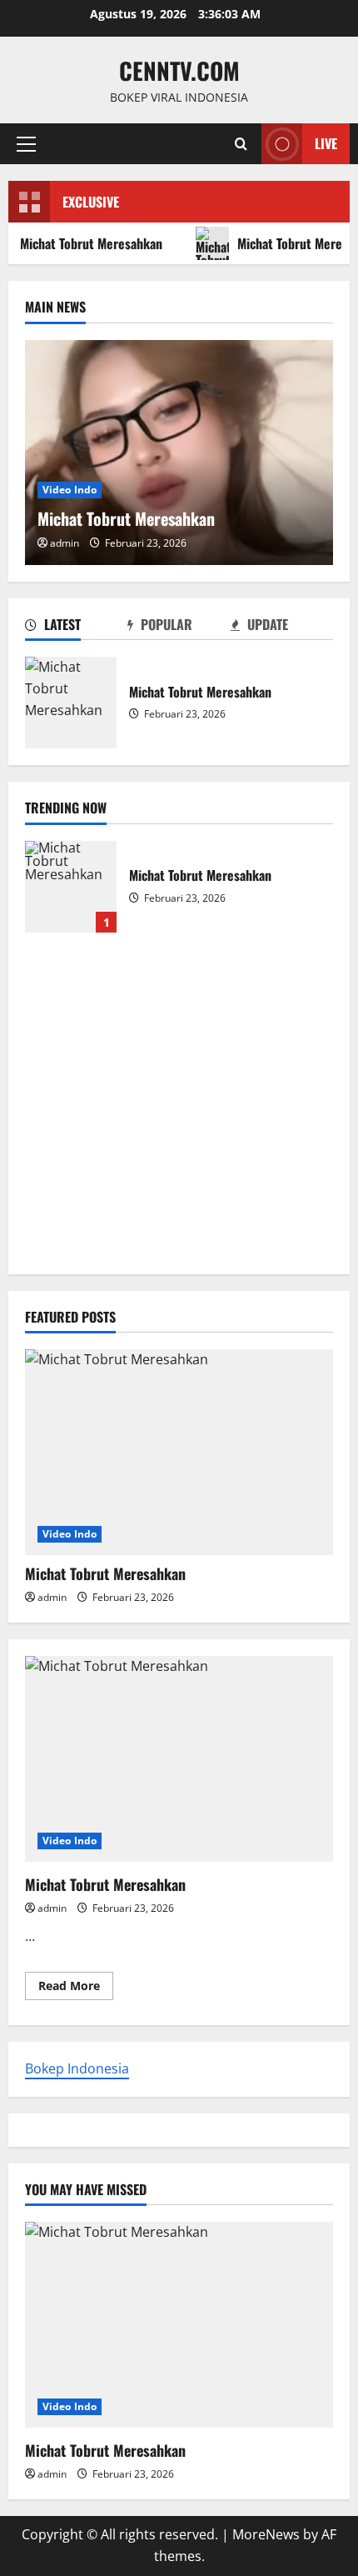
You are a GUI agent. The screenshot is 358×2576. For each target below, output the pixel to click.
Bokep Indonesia (77, 2068)
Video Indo (70, 490)
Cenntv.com (179, 70)
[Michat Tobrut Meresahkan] (179, 453)
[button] (26, 144)
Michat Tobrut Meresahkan (71, 703)
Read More (76, 1988)
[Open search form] (241, 144)
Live (326, 143)
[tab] (76, 628)
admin (65, 543)
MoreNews (266, 2534)
